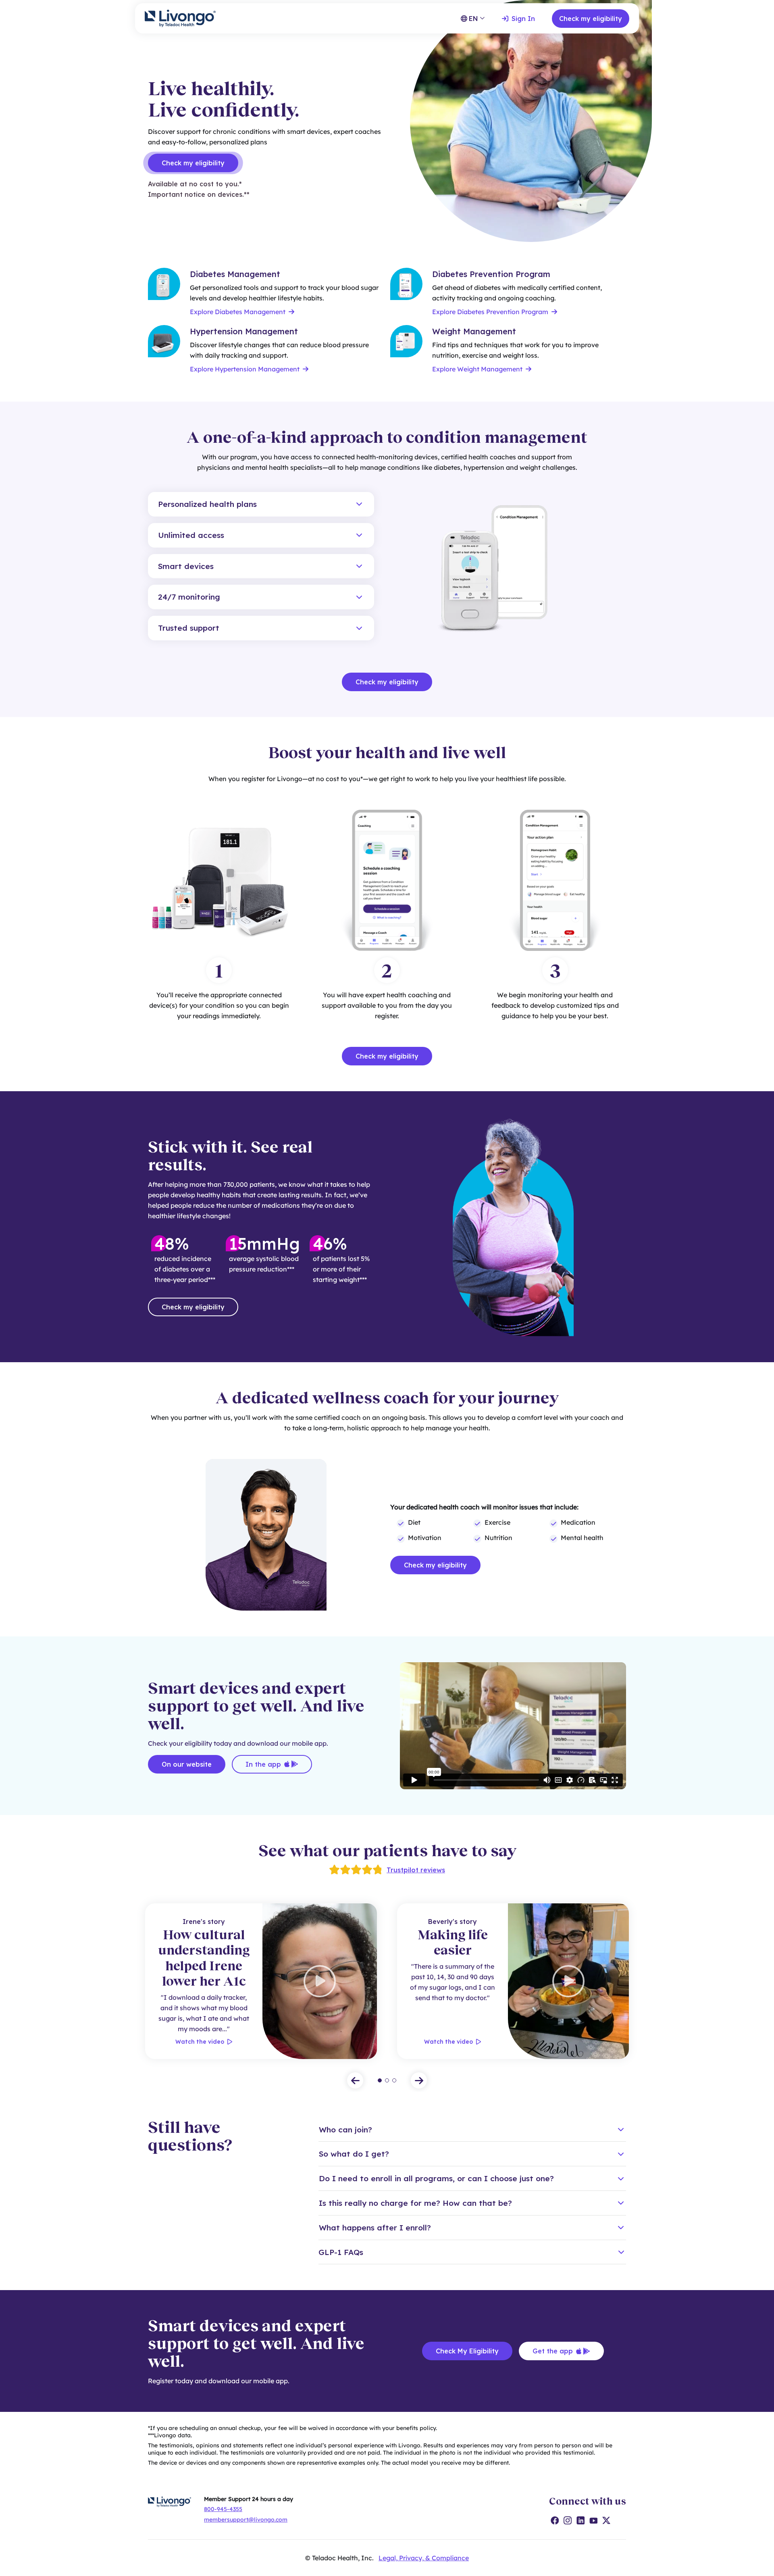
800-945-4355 (223, 2509)
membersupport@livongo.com (246, 2520)
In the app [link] (263, 1764)
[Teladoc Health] (180, 18)
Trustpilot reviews (416, 1870)
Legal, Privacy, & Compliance (424, 2558)
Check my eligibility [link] (193, 163)
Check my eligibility (591, 19)
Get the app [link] (553, 2351)
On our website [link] (187, 1764)
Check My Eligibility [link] (467, 2351)
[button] (261, 504)
